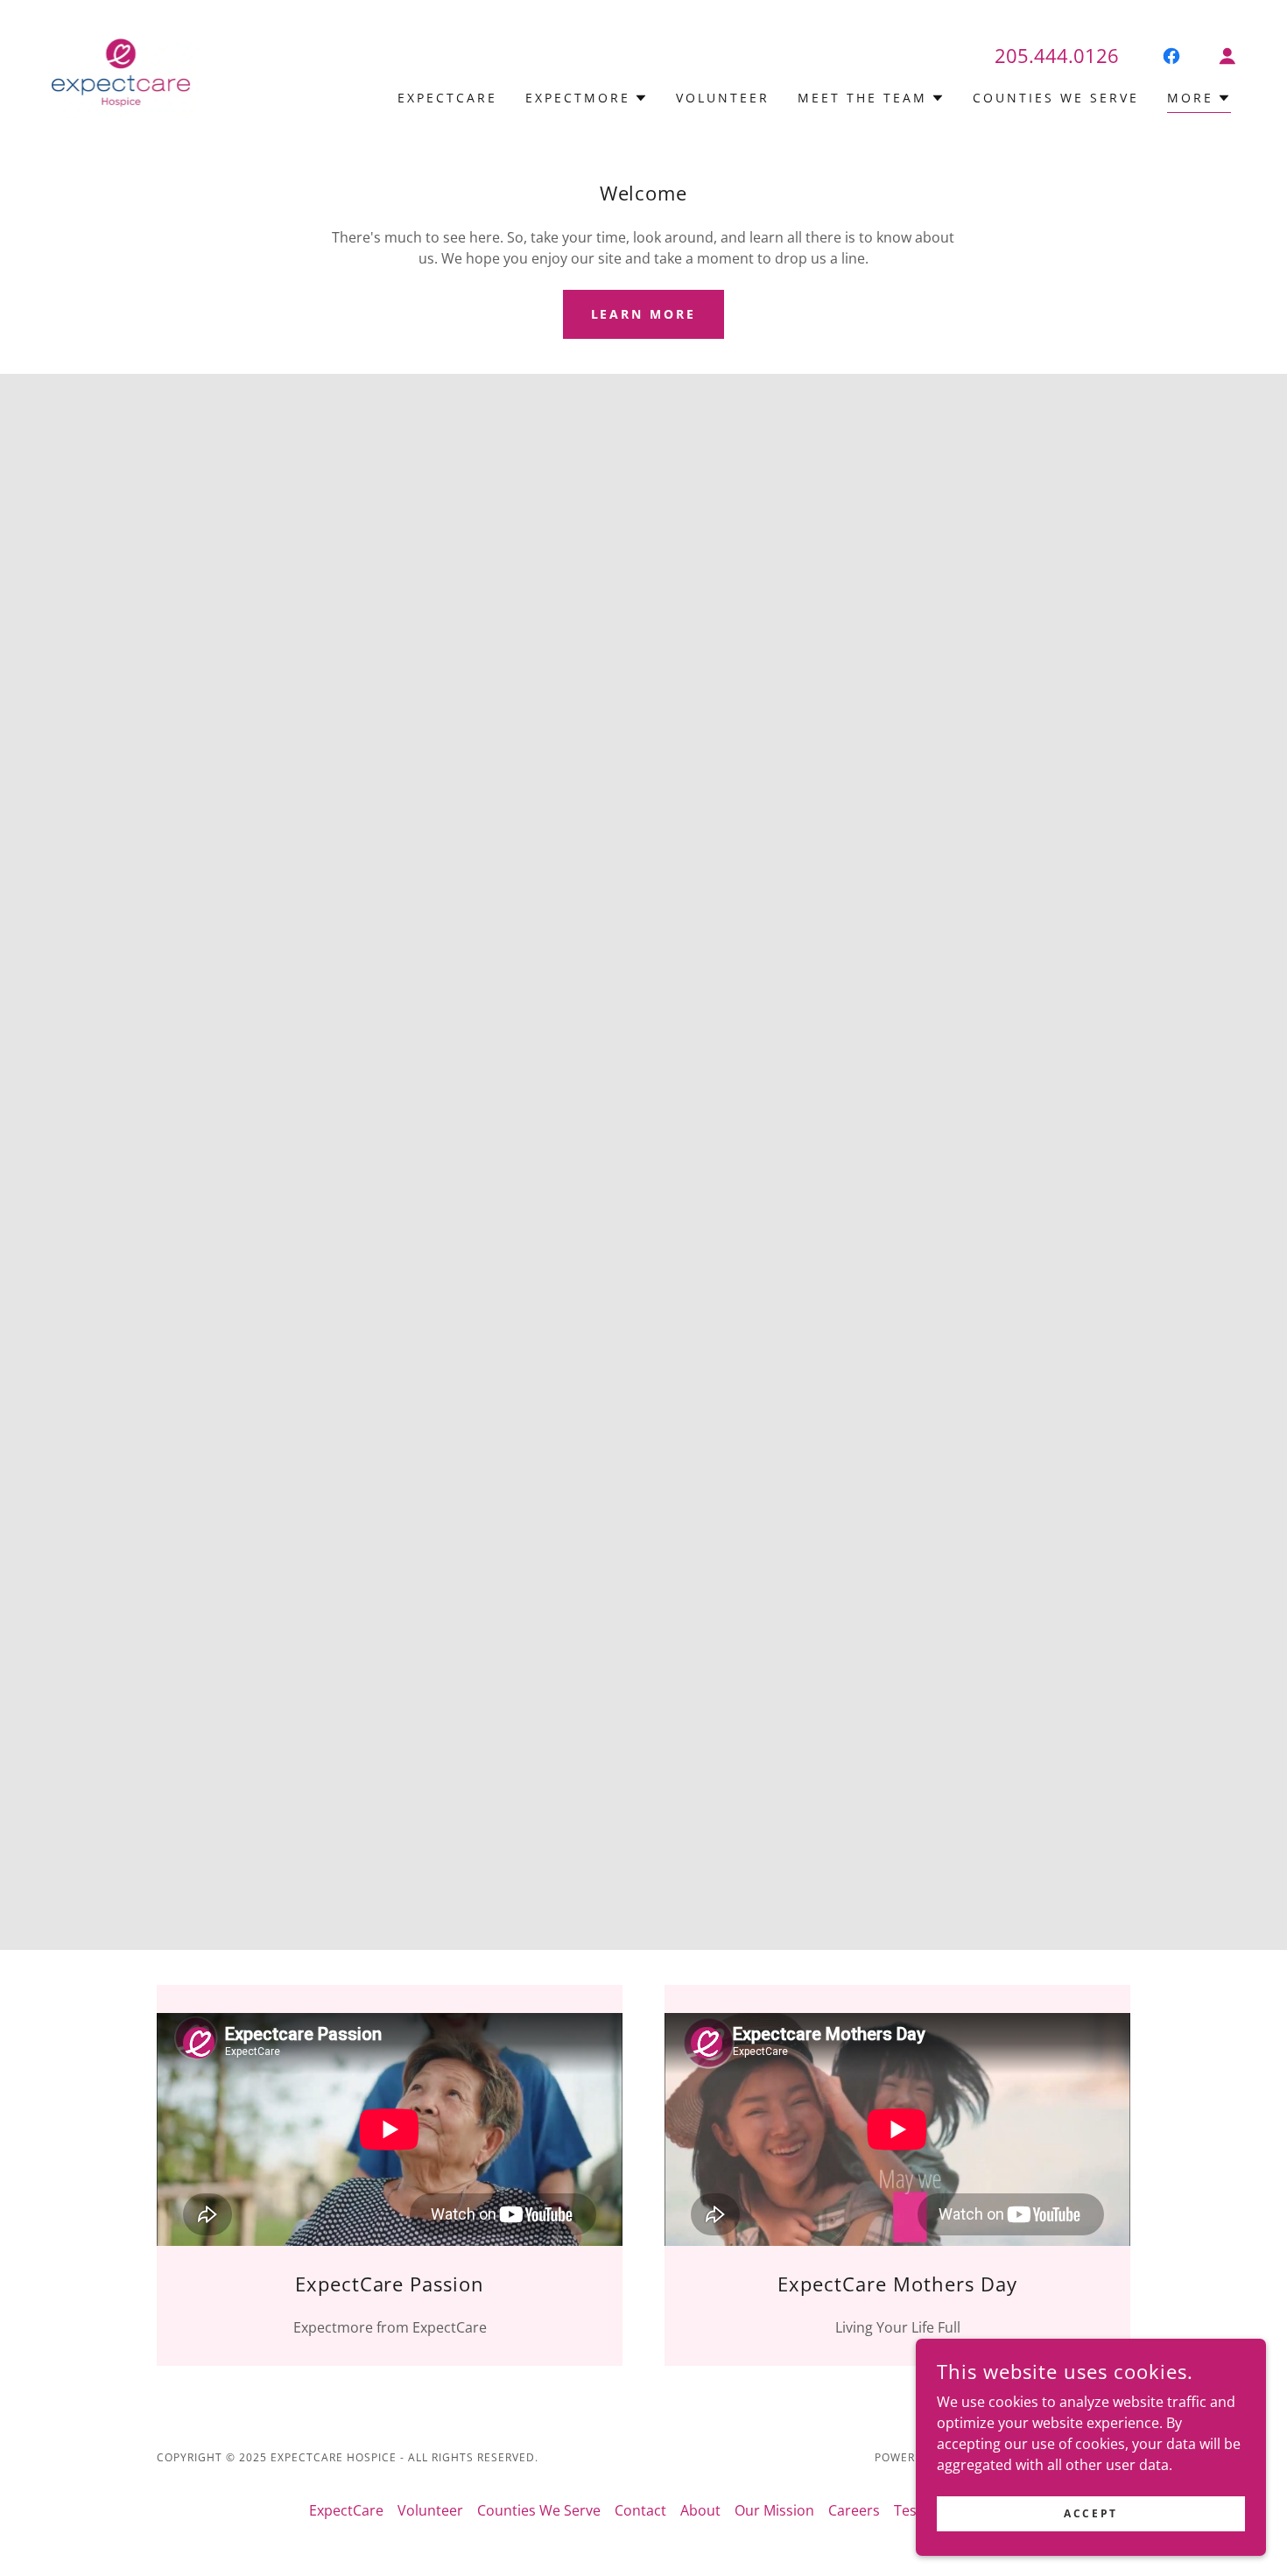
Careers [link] (854, 2510)
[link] (121, 72)
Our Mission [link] (774, 2510)
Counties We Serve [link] (1056, 98)
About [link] (700, 2510)
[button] (1227, 56)
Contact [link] (640, 2510)
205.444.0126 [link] (1057, 55)
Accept (1090, 2513)
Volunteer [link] (723, 98)
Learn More (644, 314)
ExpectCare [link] (447, 98)
